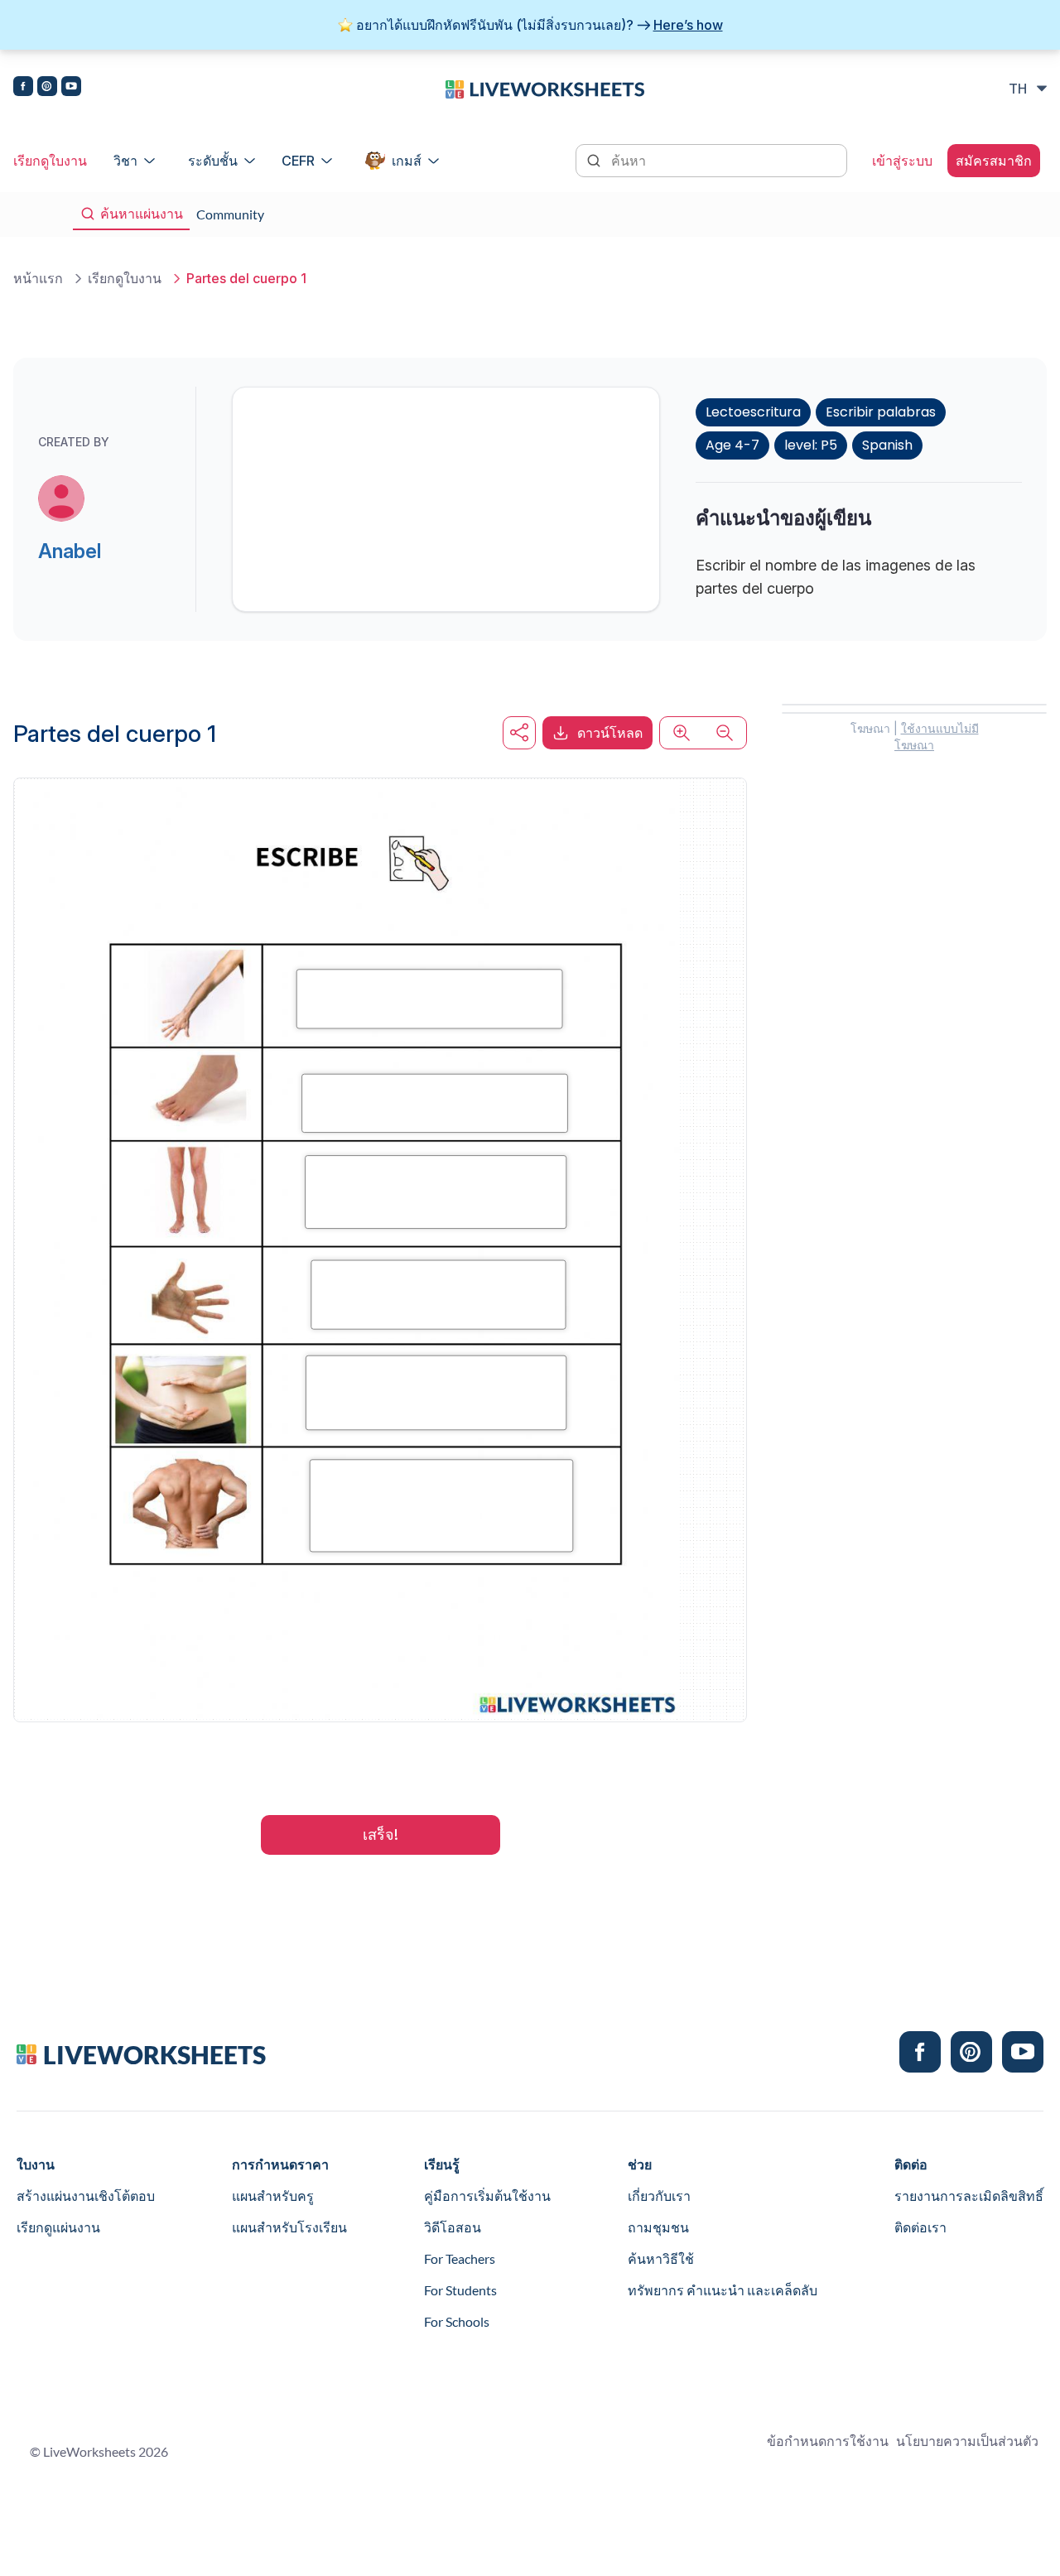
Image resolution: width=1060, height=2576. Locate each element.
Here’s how (688, 25)
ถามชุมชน (658, 2227)
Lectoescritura (753, 412)
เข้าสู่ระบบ (902, 161)
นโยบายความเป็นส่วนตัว (967, 2441)
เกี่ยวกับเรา (659, 2196)
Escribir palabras (881, 412)
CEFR (298, 161)
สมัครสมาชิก (994, 161)
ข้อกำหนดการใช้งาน (828, 2441)
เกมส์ (407, 161)
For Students (460, 2290)
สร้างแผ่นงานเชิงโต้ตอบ (86, 2196)
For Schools (457, 2321)
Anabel (70, 551)
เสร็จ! (381, 1834)
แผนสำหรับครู (273, 2196)
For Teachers (460, 2258)
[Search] (595, 159)
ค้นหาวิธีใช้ (661, 2258)
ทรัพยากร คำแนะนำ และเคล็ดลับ (723, 2290)
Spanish (887, 445)
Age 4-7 (732, 445)
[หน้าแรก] (545, 88)
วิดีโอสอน (453, 2227)
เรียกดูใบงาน (50, 161)
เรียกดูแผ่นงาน (58, 2227)
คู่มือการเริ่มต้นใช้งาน (487, 2196)
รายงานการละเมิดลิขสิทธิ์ (969, 2196)
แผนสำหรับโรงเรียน (289, 2227)
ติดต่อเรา (920, 2227)
